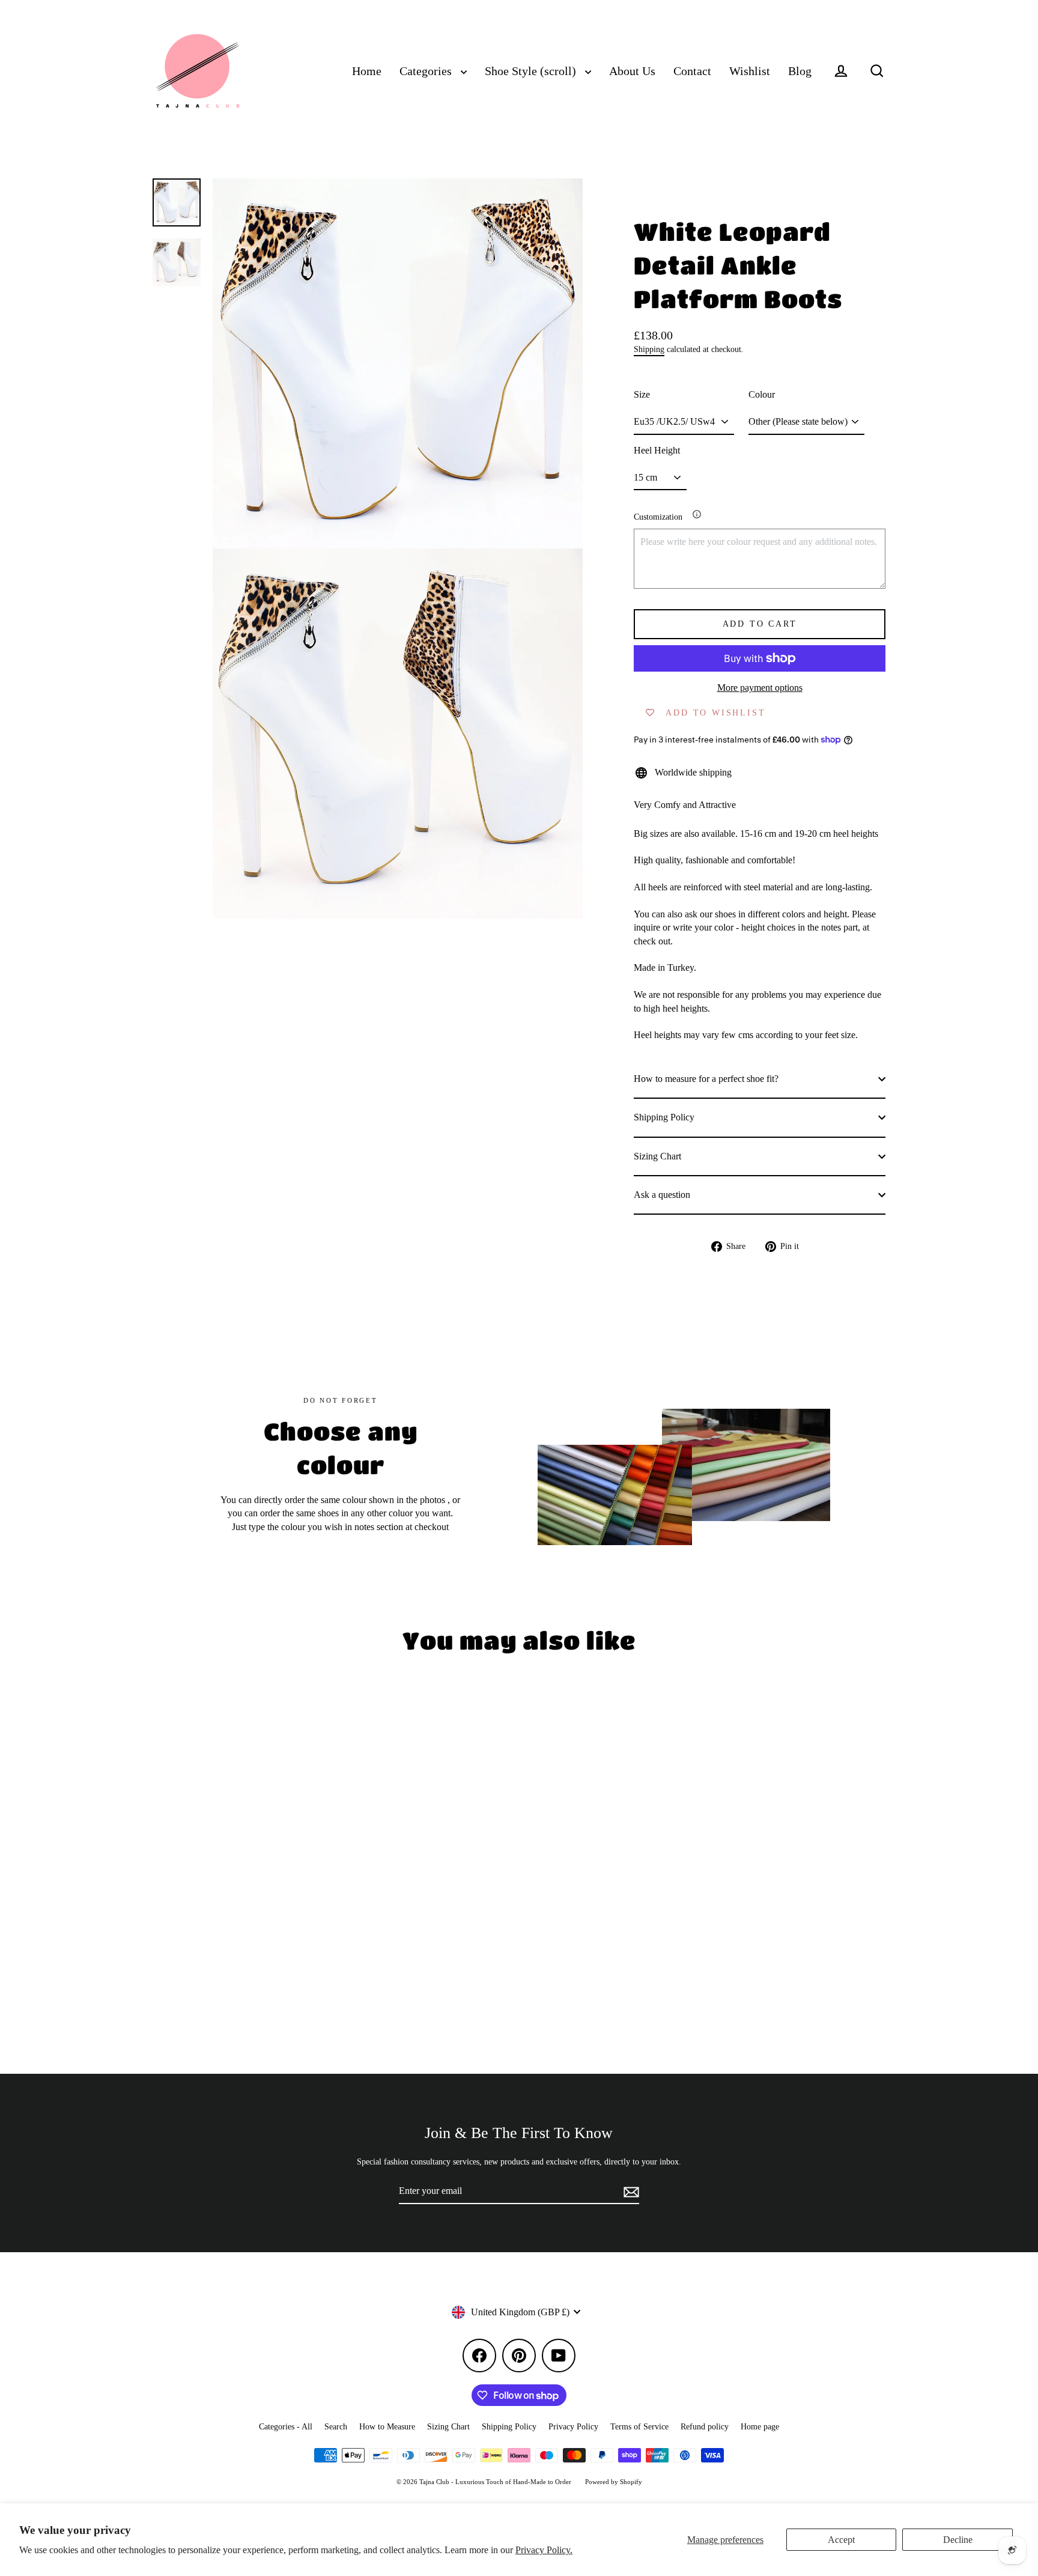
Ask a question (662, 1195)
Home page (760, 2427)
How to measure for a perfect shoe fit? (706, 1079)
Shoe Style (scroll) (532, 71)
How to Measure (387, 2427)
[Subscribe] (630, 2192)
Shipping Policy (664, 1117)
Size (642, 394)
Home (367, 71)
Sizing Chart (657, 1156)
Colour (762, 394)
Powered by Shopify (614, 2482)
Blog (800, 71)
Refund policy (705, 2427)
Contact (692, 71)
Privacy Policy (573, 2427)
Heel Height (657, 450)
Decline (958, 2540)
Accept (841, 2540)
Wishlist (750, 71)
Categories (427, 71)
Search (336, 2427)
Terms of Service (639, 2427)
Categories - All (286, 2427)
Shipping (649, 349)
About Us (632, 71)
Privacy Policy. (544, 2550)
